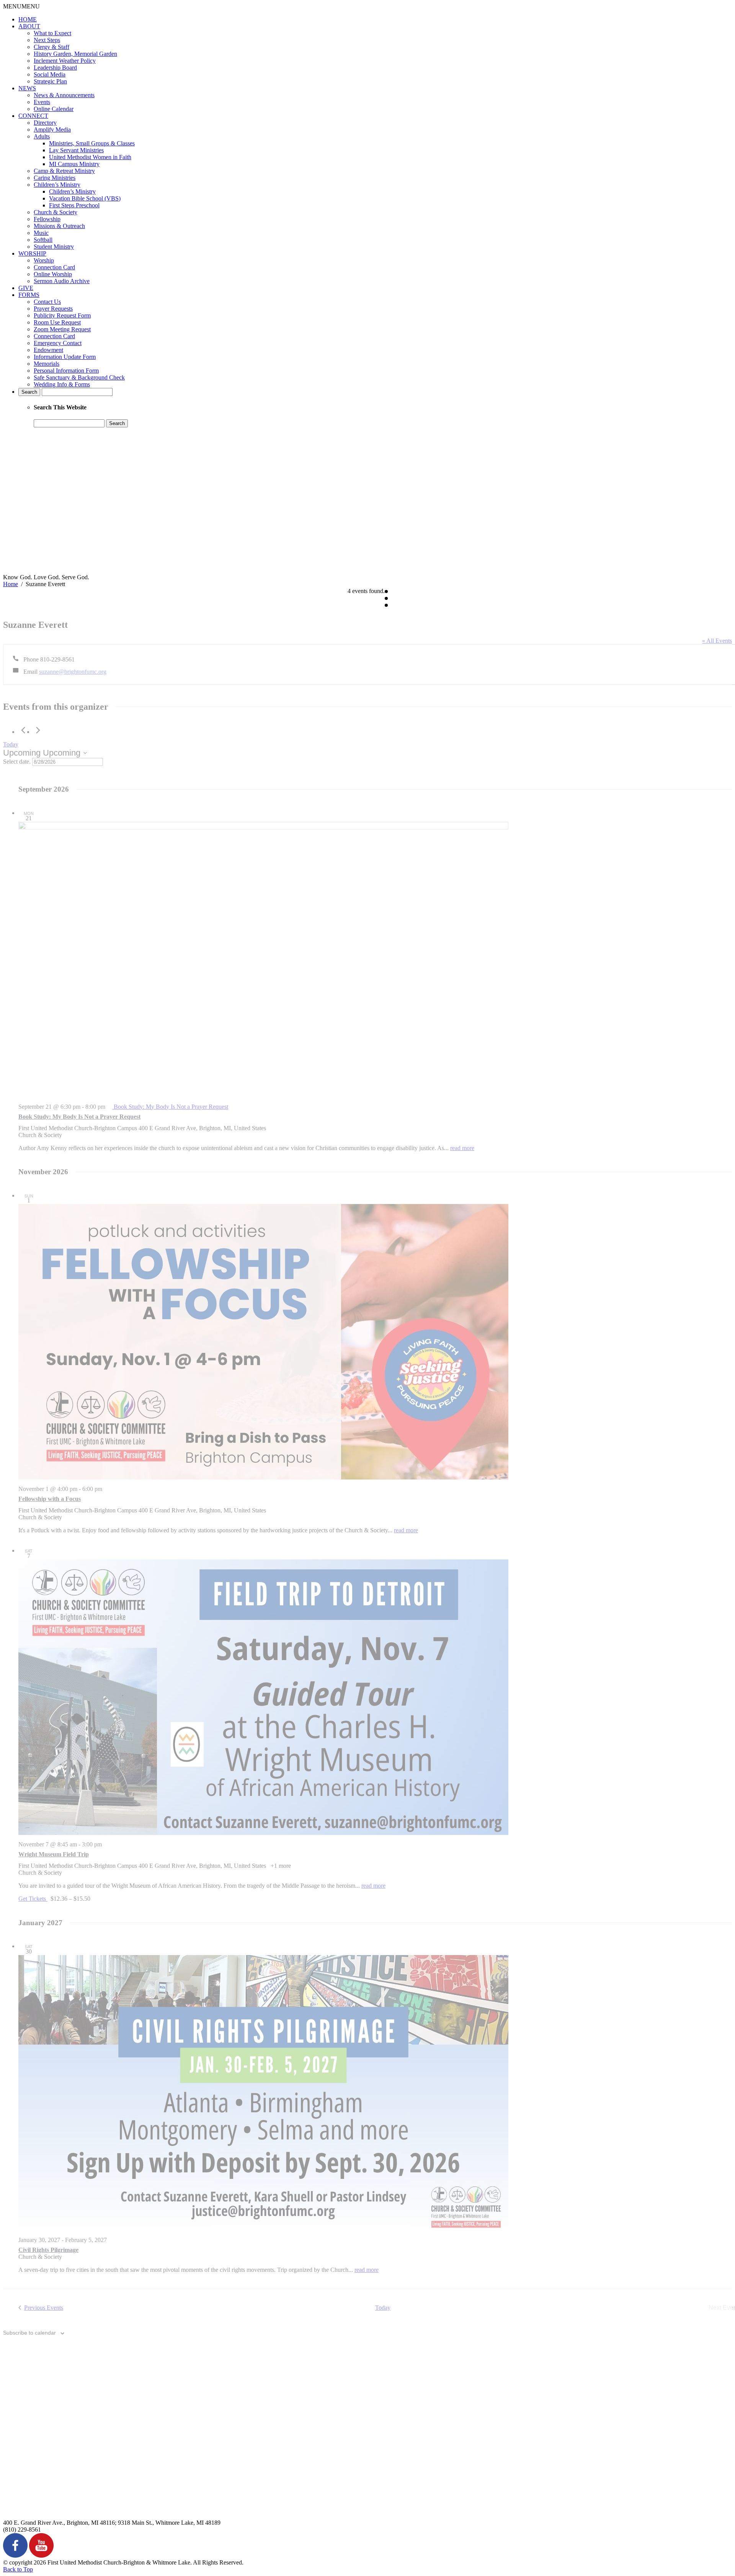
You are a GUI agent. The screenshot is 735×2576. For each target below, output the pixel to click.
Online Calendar (54, 109)
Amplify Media (52, 130)
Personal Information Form (66, 371)
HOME (28, 19)
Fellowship (47, 219)
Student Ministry (54, 247)
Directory (45, 123)
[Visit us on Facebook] (15, 2556)
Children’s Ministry (57, 185)
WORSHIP (32, 253)
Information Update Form (65, 357)
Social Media (50, 74)
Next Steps (47, 40)
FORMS (29, 295)
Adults (42, 136)
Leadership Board (55, 68)
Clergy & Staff (51, 47)
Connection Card (54, 267)
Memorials (47, 364)
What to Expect (52, 33)
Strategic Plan (50, 81)
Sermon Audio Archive (62, 281)
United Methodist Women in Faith (90, 157)
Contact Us (47, 302)
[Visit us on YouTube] (41, 2556)
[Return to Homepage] (263, 570)
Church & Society (56, 212)
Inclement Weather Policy (65, 61)
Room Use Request (57, 322)
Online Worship (53, 274)
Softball (43, 240)
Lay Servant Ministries (76, 150)
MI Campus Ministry (74, 164)
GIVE (26, 288)
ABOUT (29, 26)
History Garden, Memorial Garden (75, 54)
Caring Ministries (55, 178)
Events (42, 102)
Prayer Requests (53, 309)
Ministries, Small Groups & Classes (92, 143)
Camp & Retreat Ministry (64, 171)
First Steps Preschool (74, 205)
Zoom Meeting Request (62, 329)
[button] (21, 6)
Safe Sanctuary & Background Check (79, 377)
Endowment (48, 350)
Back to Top (18, 2569)
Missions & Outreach (59, 226)
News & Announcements (64, 95)
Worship (44, 260)
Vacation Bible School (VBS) (85, 198)
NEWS (27, 88)
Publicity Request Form (62, 315)
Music (41, 233)
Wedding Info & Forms (62, 384)
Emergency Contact (58, 343)
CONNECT (33, 116)
